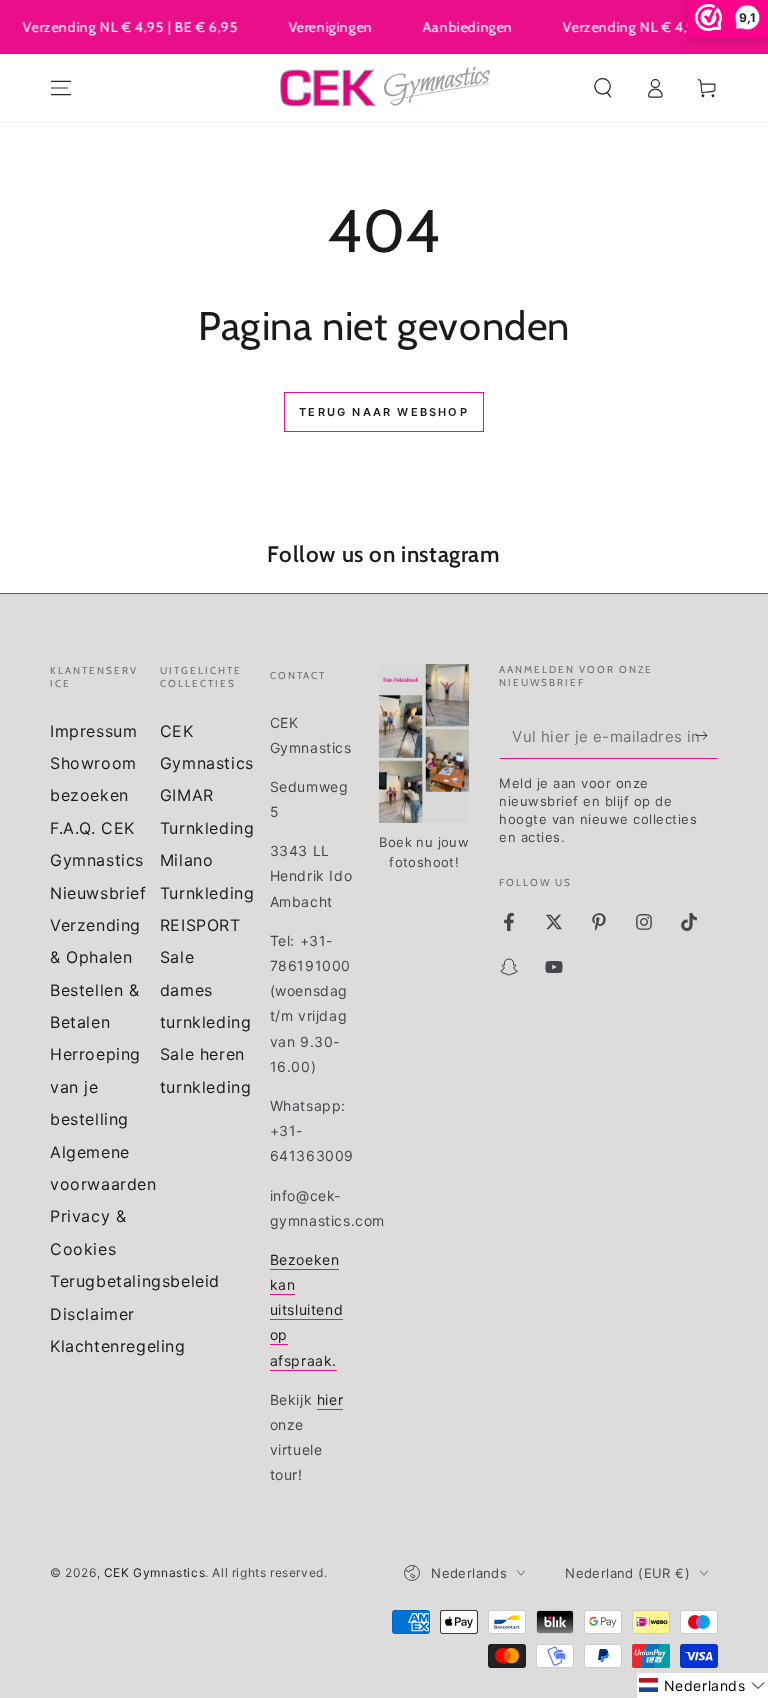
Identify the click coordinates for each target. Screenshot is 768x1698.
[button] (603, 88)
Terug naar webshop (384, 412)
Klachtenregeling (118, 1346)
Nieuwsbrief (98, 893)
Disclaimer (92, 1314)
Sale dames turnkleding (206, 989)
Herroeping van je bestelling (95, 1086)
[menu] (61, 88)
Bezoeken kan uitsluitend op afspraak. (307, 1310)
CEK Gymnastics (154, 1572)
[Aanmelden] (706, 736)
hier (330, 1399)
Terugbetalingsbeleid (135, 1281)
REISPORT (200, 925)
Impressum (93, 731)
